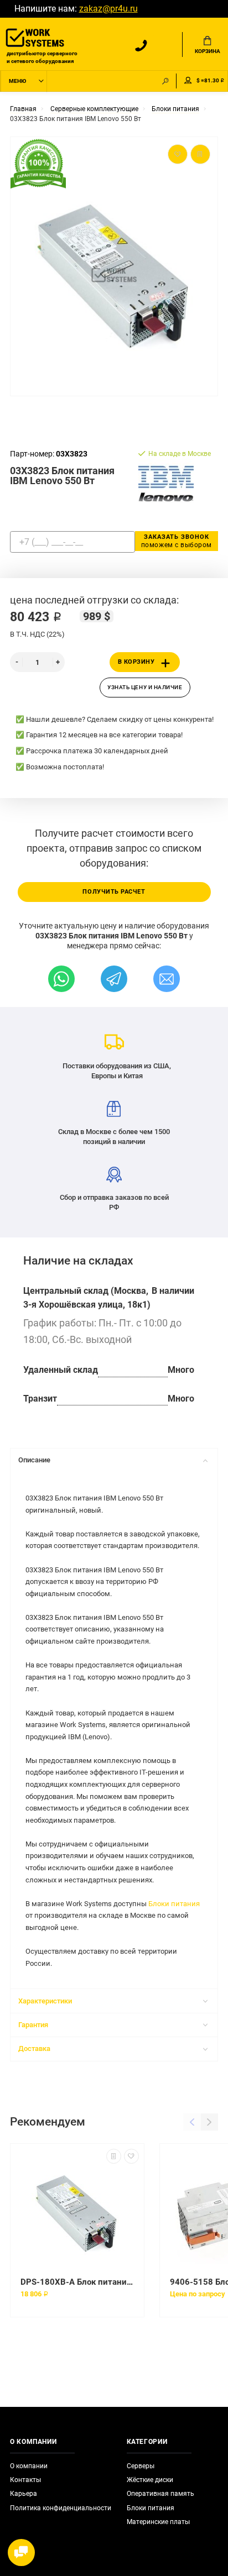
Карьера (24, 2494)
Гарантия (33, 2025)
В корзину (136, 662)
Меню (17, 81)
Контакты (25, 2480)
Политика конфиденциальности (61, 2508)
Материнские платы (158, 2522)
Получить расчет (114, 892)
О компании (29, 2466)
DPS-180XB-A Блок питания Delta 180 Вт (77, 2282)
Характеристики (45, 2001)
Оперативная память (160, 2494)
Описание (34, 1460)
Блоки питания (174, 1904)
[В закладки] (131, 2156)
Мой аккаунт (188, 81)
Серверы (141, 2466)
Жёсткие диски (150, 2480)
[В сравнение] (114, 2156)
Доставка (34, 2048)
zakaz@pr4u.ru (108, 9)
